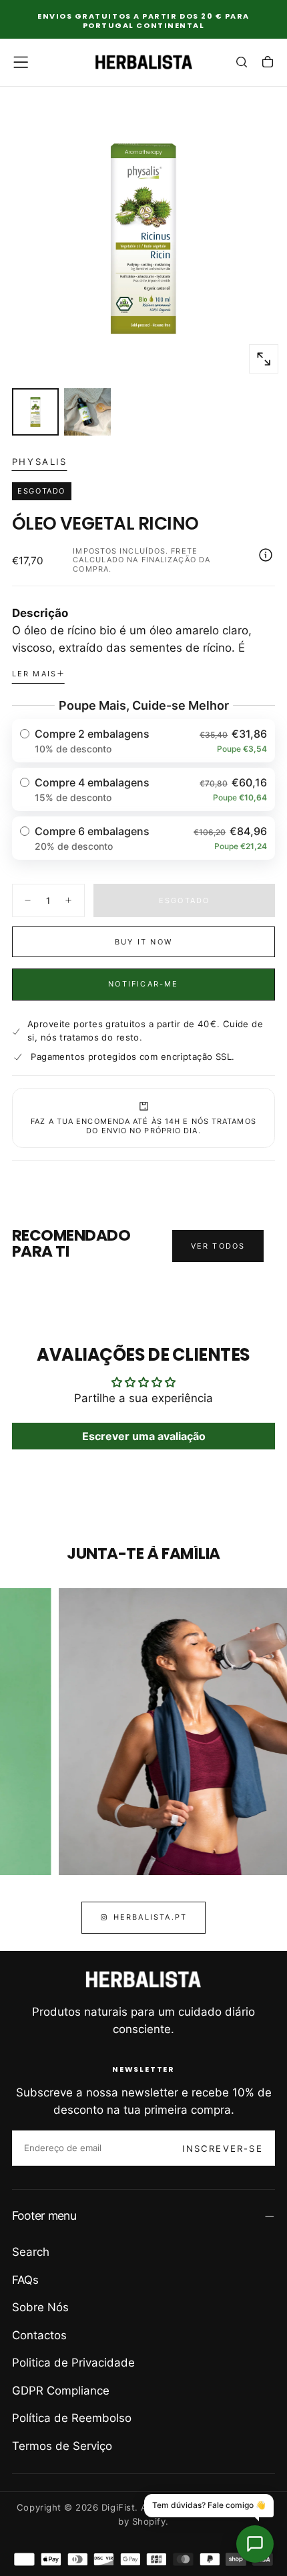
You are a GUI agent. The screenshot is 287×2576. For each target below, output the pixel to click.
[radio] (144, 741)
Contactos (39, 2335)
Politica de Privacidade (73, 2363)
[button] (21, 62)
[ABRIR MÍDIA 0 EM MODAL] (264, 359)
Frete (184, 551)
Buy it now (143, 942)
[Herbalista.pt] (143, 1980)
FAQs (25, 2280)
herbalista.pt (151, 1917)
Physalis (40, 462)
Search (31, 2252)
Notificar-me (143, 984)
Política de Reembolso (72, 2418)
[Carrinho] (268, 63)
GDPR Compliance (61, 2391)
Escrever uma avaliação (144, 1436)
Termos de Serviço (62, 2446)
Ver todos (218, 1246)
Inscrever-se (222, 2148)
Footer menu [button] (44, 2215)
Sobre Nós (40, 2307)
